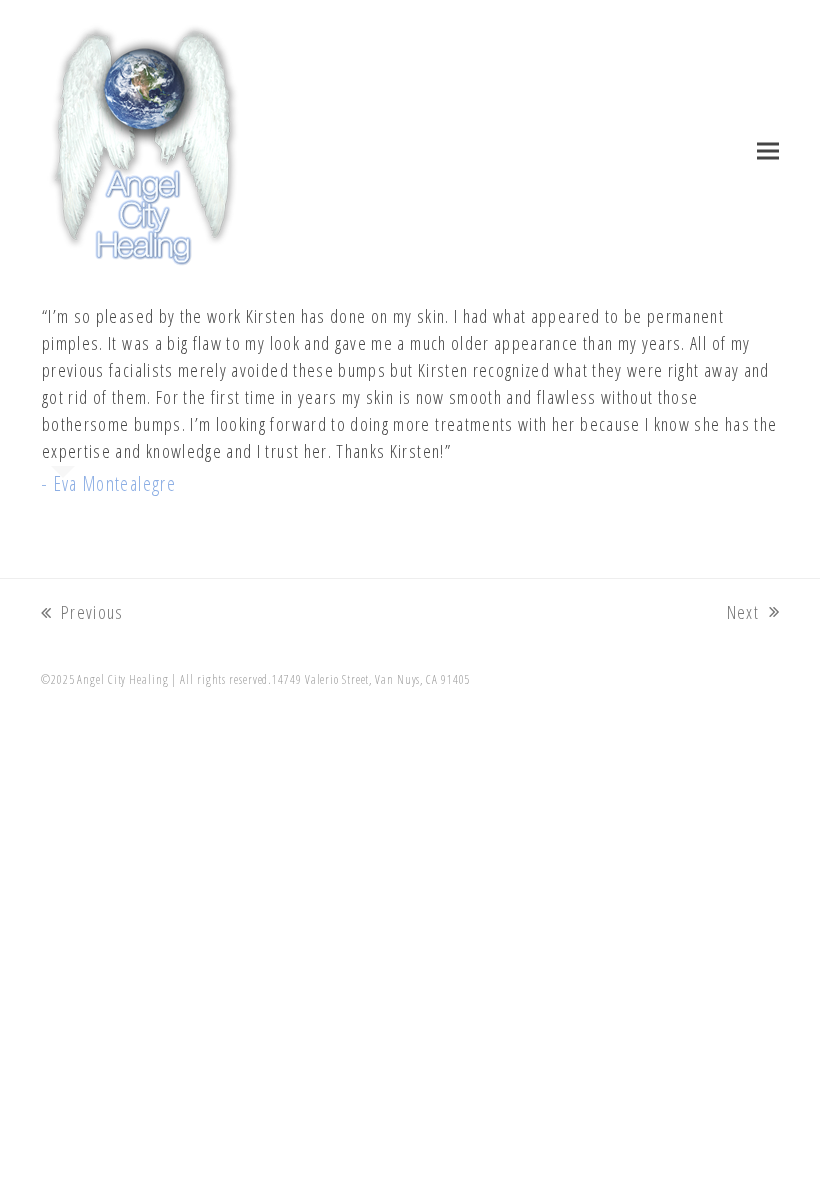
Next (745, 613)
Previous (82, 613)
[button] (768, 151)
